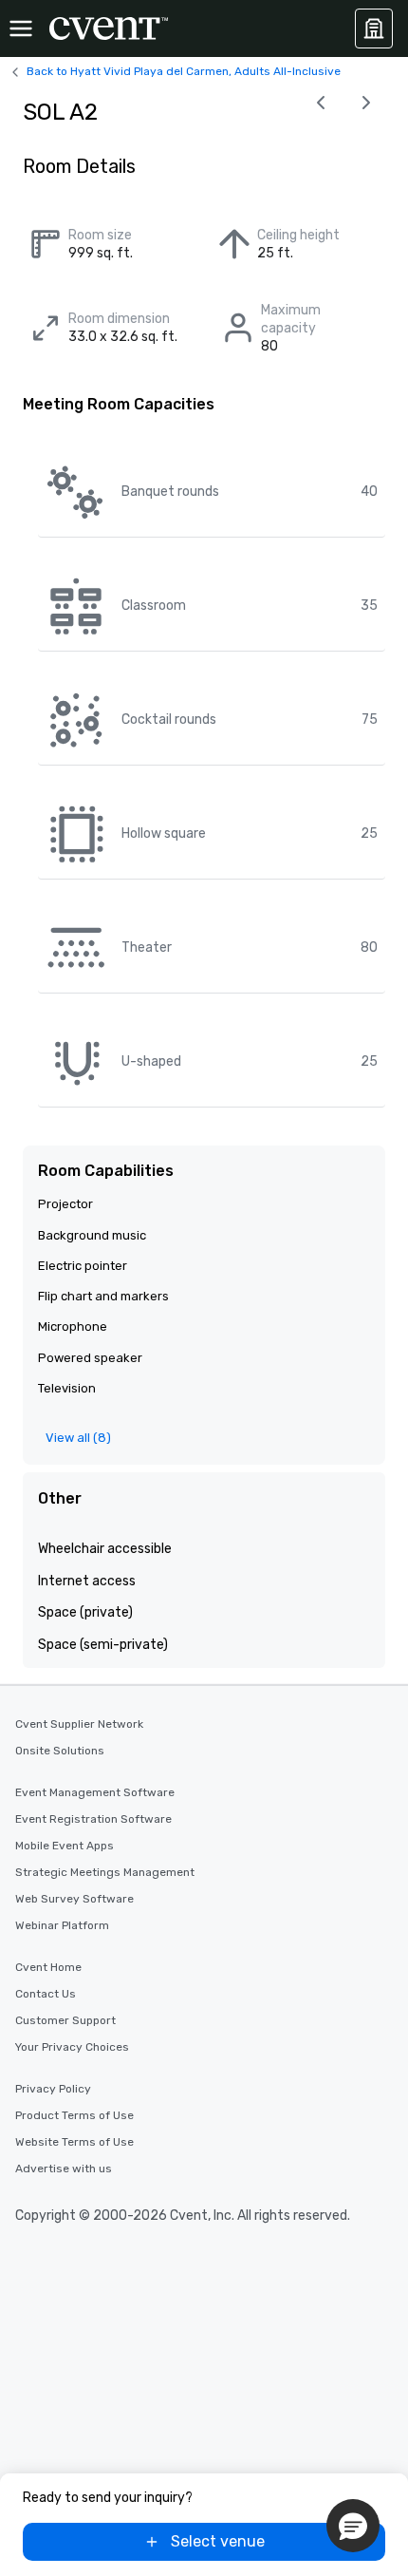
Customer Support (65, 2020)
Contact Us (46, 1994)
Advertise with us (64, 2169)
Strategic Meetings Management (105, 1872)
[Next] (366, 103)
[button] (353, 2526)
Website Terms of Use (74, 2142)
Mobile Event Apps (65, 1846)
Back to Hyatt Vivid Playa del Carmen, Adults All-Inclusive (184, 71)
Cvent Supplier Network (79, 1724)
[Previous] (321, 103)
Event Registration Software (93, 1819)
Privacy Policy (53, 2089)
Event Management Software (95, 1792)
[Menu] (21, 28)
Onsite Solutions (60, 1751)
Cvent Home (48, 1967)
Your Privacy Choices (72, 2047)
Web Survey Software (74, 1899)
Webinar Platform (62, 1925)
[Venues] (374, 28)
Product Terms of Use (74, 2115)
